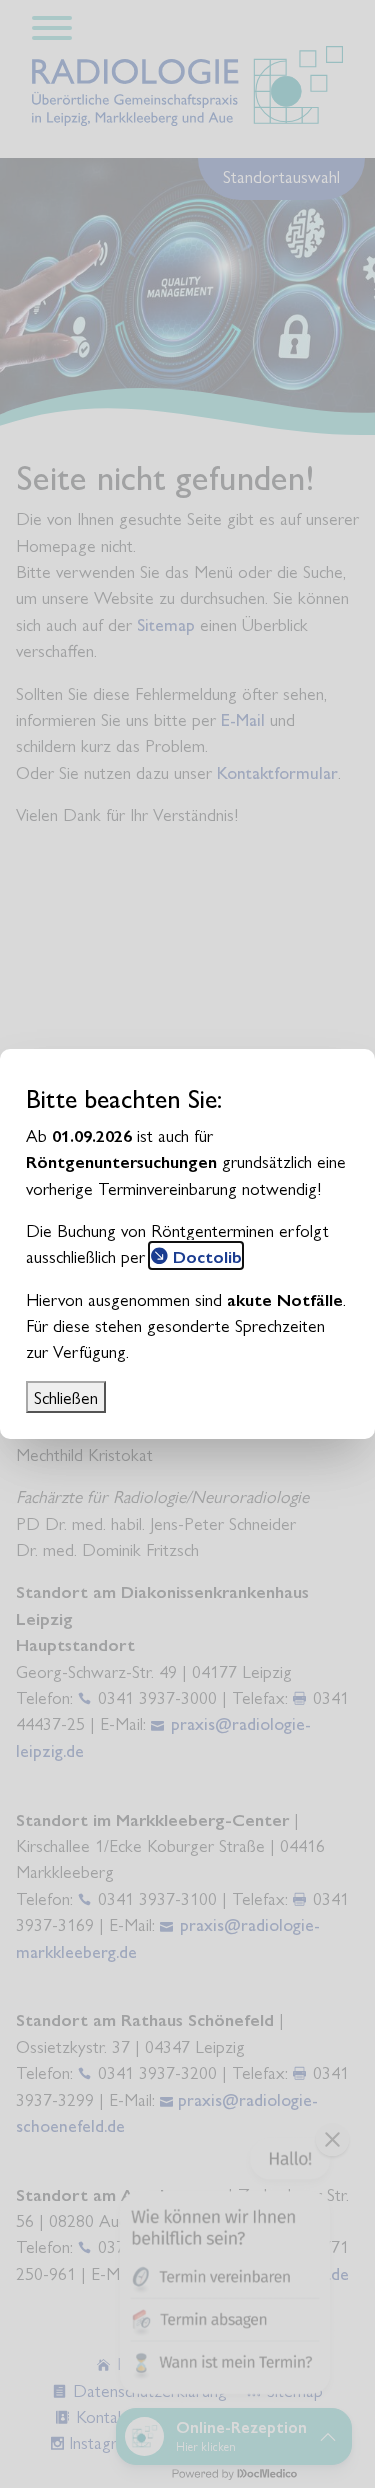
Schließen (66, 1396)
